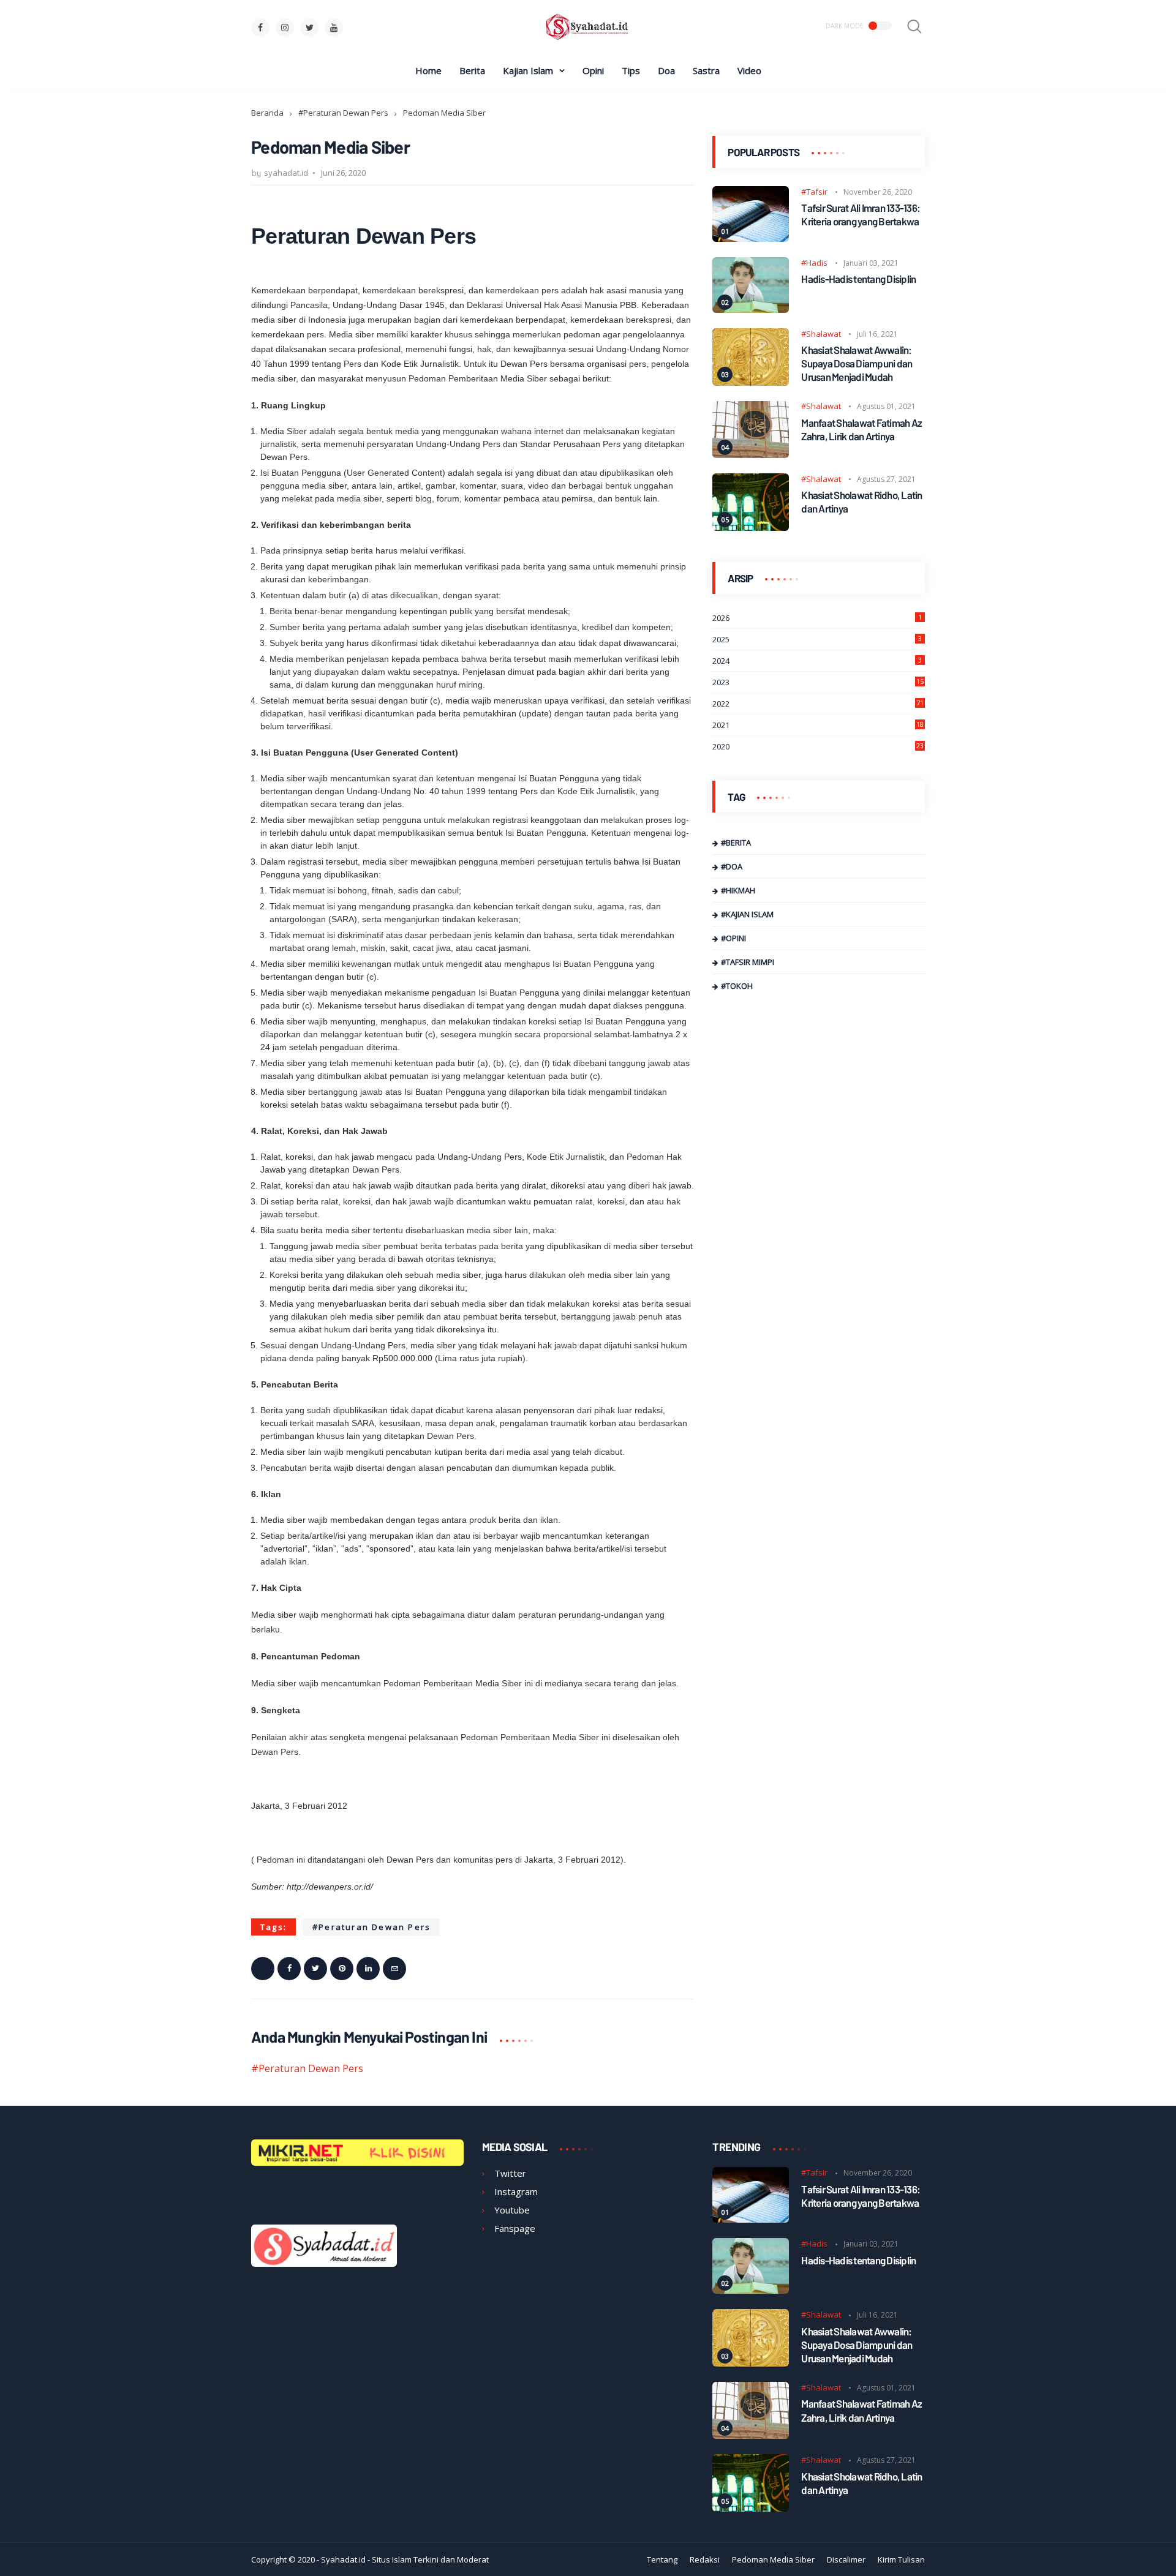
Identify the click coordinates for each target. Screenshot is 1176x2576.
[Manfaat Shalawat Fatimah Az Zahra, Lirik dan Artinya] (751, 454)
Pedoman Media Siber (773, 2559)
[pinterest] (342, 1969)
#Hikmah (738, 891)
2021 (818, 726)
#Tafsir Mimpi (748, 963)
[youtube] (334, 28)
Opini (593, 70)
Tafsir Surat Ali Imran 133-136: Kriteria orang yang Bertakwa (861, 215)
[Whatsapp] (263, 1969)
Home (428, 70)
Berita (472, 70)
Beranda (267, 113)
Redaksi (705, 2559)
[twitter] (309, 28)
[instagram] (285, 28)
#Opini (733, 939)
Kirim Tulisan (901, 2559)
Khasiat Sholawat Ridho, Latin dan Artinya (861, 502)
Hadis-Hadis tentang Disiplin (858, 279)
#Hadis (814, 263)
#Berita (736, 843)
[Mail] (394, 1969)
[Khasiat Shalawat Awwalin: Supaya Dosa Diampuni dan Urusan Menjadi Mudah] (751, 382)
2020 (818, 747)
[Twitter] (315, 1969)
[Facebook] (289, 1969)
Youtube (512, 2210)
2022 (818, 704)
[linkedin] (368, 1969)
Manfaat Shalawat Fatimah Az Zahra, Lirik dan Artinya (861, 429)
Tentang (662, 2559)
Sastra (706, 70)
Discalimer (846, 2559)
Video (749, 70)
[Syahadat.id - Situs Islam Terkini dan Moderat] (588, 39)
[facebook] (260, 28)
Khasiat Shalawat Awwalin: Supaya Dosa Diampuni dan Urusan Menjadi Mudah (857, 364)
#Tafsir (814, 192)
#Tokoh (737, 986)
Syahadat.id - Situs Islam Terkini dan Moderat (405, 2559)
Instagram (516, 2191)
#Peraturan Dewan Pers (343, 113)
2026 (817, 618)
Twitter (510, 2173)
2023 (818, 683)
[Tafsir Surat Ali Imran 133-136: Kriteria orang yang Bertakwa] (751, 238)
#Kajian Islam (747, 915)
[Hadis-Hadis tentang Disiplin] (751, 309)
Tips (631, 70)
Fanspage (515, 2228)
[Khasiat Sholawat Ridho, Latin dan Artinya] (751, 527)
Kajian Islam (528, 70)
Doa (666, 70)
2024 (817, 661)
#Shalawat (821, 334)
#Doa (732, 867)
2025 (817, 640)
